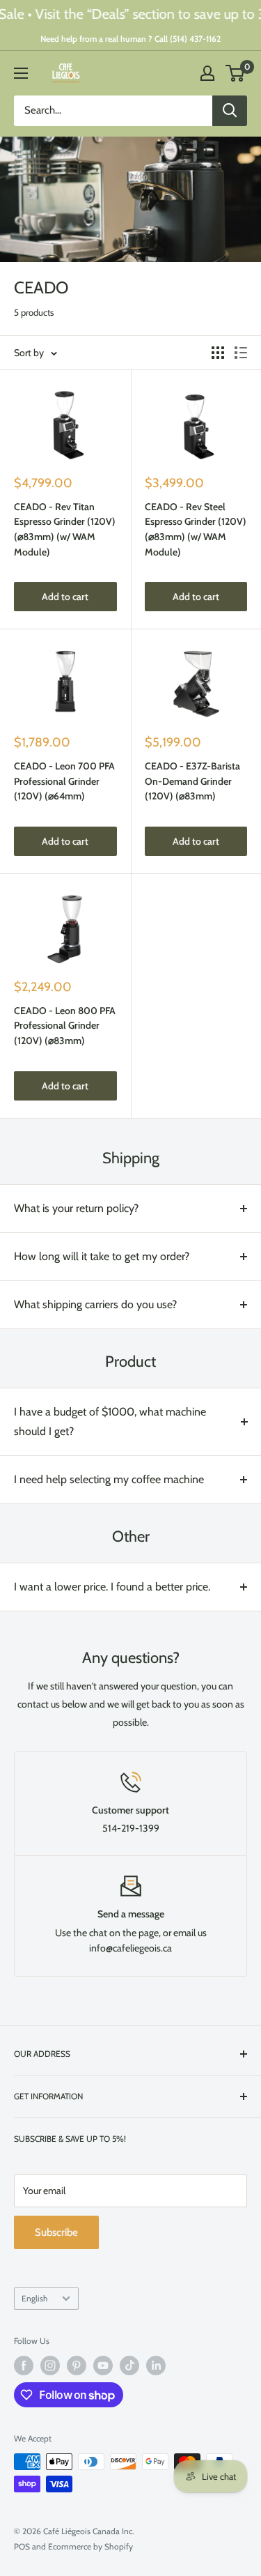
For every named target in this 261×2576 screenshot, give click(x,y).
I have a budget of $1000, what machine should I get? (110, 1421)
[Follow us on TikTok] (129, 2366)
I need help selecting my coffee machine (109, 1479)
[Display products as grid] (218, 353)
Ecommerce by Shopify (90, 2546)
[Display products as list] (241, 353)
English (34, 2299)
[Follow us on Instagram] (50, 2366)
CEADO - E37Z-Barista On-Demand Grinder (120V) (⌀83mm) (192, 781)
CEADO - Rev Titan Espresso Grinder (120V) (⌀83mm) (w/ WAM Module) (65, 529)
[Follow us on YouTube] (103, 2366)
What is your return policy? (76, 1208)
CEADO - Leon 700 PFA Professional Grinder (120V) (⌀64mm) (64, 781)
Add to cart (65, 597)
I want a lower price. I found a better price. (112, 1587)
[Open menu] (21, 73)
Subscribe (56, 2232)
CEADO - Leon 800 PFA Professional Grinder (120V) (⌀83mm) (65, 1026)
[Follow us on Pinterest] (77, 2366)
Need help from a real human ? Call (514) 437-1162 (130, 39)
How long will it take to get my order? (102, 1256)
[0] (236, 73)
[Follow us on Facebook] (24, 2366)
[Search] (230, 111)
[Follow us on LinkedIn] (156, 2366)
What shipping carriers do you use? (95, 1304)
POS (22, 2546)
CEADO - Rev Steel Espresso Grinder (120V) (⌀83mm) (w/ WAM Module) (196, 529)
